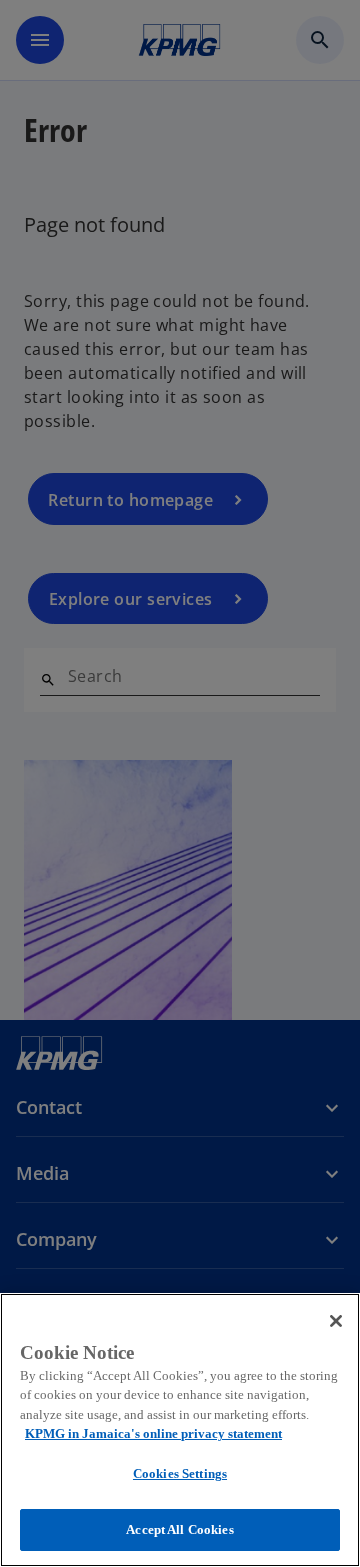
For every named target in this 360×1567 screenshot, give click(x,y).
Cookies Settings (180, 1473)
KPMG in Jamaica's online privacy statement (153, 1433)
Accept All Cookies (179, 1529)
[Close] (336, 1321)
